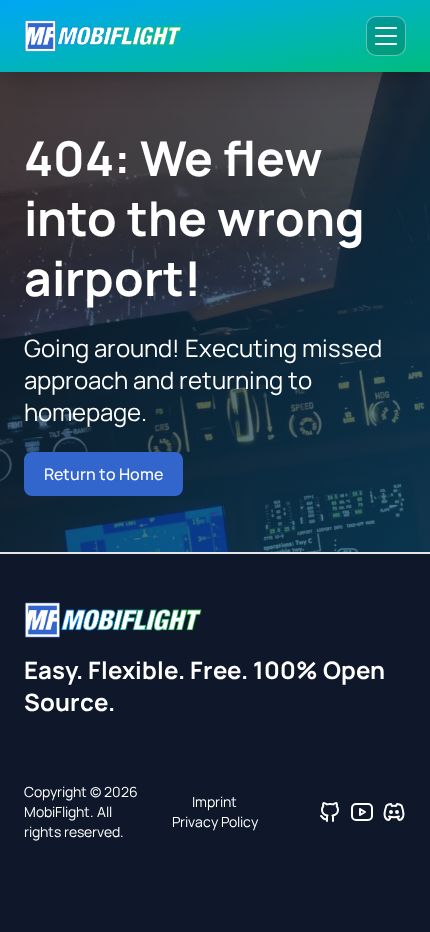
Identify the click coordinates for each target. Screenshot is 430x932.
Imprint (214, 801)
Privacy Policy (215, 821)
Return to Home (103, 474)
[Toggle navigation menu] (386, 36)
